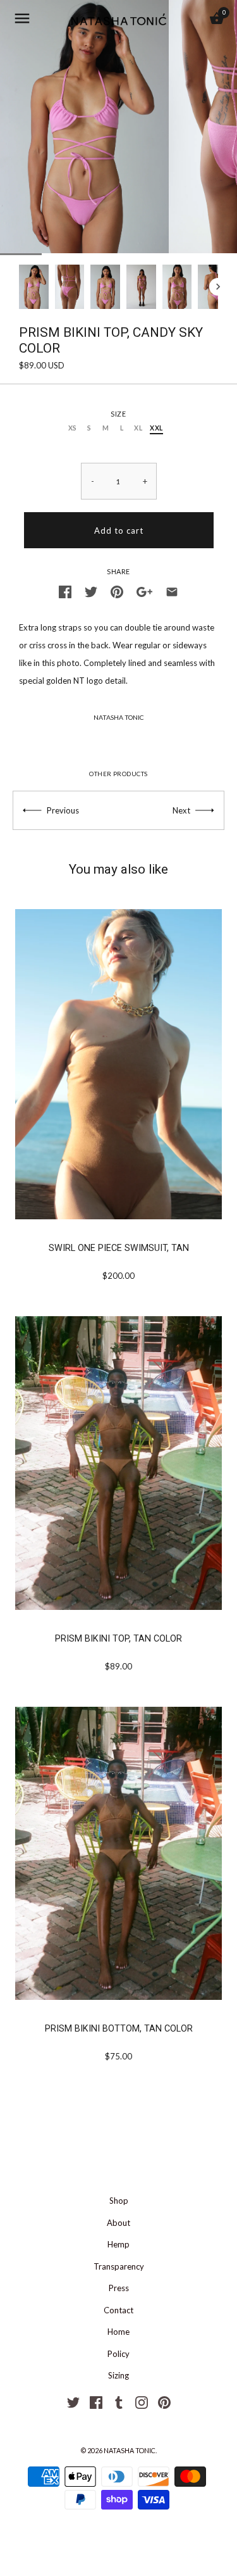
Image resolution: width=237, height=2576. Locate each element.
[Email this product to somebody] (172, 591)
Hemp (118, 2244)
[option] (34, 287)
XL (138, 428)
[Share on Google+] (144, 591)
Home (118, 2332)
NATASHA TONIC (119, 717)
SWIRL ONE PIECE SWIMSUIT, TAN (119, 1248)
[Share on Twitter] (91, 591)
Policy (118, 2354)
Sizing (118, 2375)
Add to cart (119, 531)
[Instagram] (142, 2401)
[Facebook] (96, 2401)
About (118, 2223)
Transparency (119, 2266)
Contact (118, 2310)
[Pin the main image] (117, 591)
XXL (156, 428)
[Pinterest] (164, 2401)
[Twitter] (73, 2401)
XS (73, 428)
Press (119, 2288)
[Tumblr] (119, 2401)
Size (118, 414)
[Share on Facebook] (65, 591)
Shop (119, 2201)
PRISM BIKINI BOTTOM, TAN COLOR (119, 2028)
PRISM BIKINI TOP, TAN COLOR (118, 1638)
